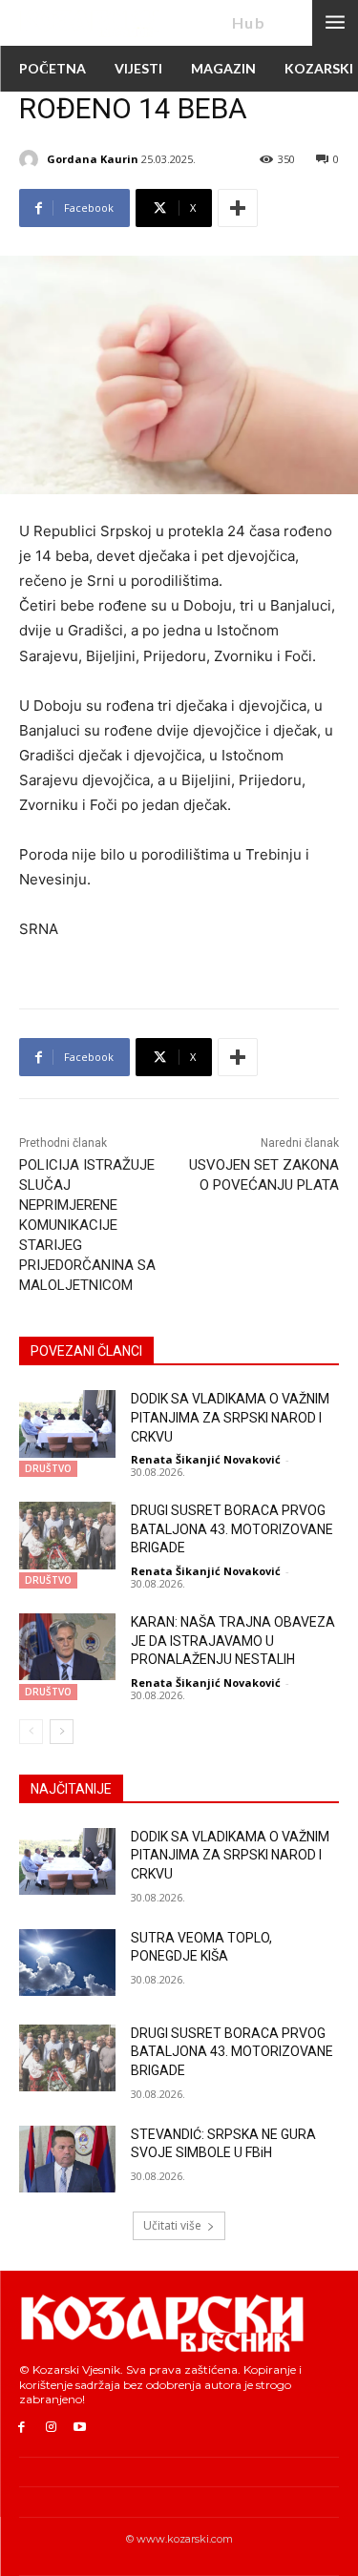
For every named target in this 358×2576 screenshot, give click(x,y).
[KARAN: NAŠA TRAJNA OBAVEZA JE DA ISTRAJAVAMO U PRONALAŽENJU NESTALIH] (67, 1647)
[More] (238, 208)
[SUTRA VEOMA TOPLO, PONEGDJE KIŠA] (67, 1963)
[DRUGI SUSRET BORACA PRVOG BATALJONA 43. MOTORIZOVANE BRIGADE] (67, 1535)
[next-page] (62, 1732)
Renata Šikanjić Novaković (206, 1459)
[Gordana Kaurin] (32, 159)
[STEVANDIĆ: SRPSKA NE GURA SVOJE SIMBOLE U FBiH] (67, 2159)
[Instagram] (51, 2428)
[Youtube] (81, 2428)
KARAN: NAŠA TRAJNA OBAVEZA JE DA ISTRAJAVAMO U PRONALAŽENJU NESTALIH (233, 1641)
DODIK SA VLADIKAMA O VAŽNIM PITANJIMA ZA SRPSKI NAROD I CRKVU (230, 1417)
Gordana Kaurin (93, 159)
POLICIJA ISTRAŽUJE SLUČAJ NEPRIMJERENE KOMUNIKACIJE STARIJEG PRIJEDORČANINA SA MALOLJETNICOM (87, 1225)
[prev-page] (31, 1732)
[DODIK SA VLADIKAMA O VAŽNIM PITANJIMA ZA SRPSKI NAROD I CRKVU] (67, 1423)
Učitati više (172, 2225)
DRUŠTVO (48, 1468)
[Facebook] (21, 2428)
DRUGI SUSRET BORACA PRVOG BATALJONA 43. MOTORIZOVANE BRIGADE (232, 1529)
